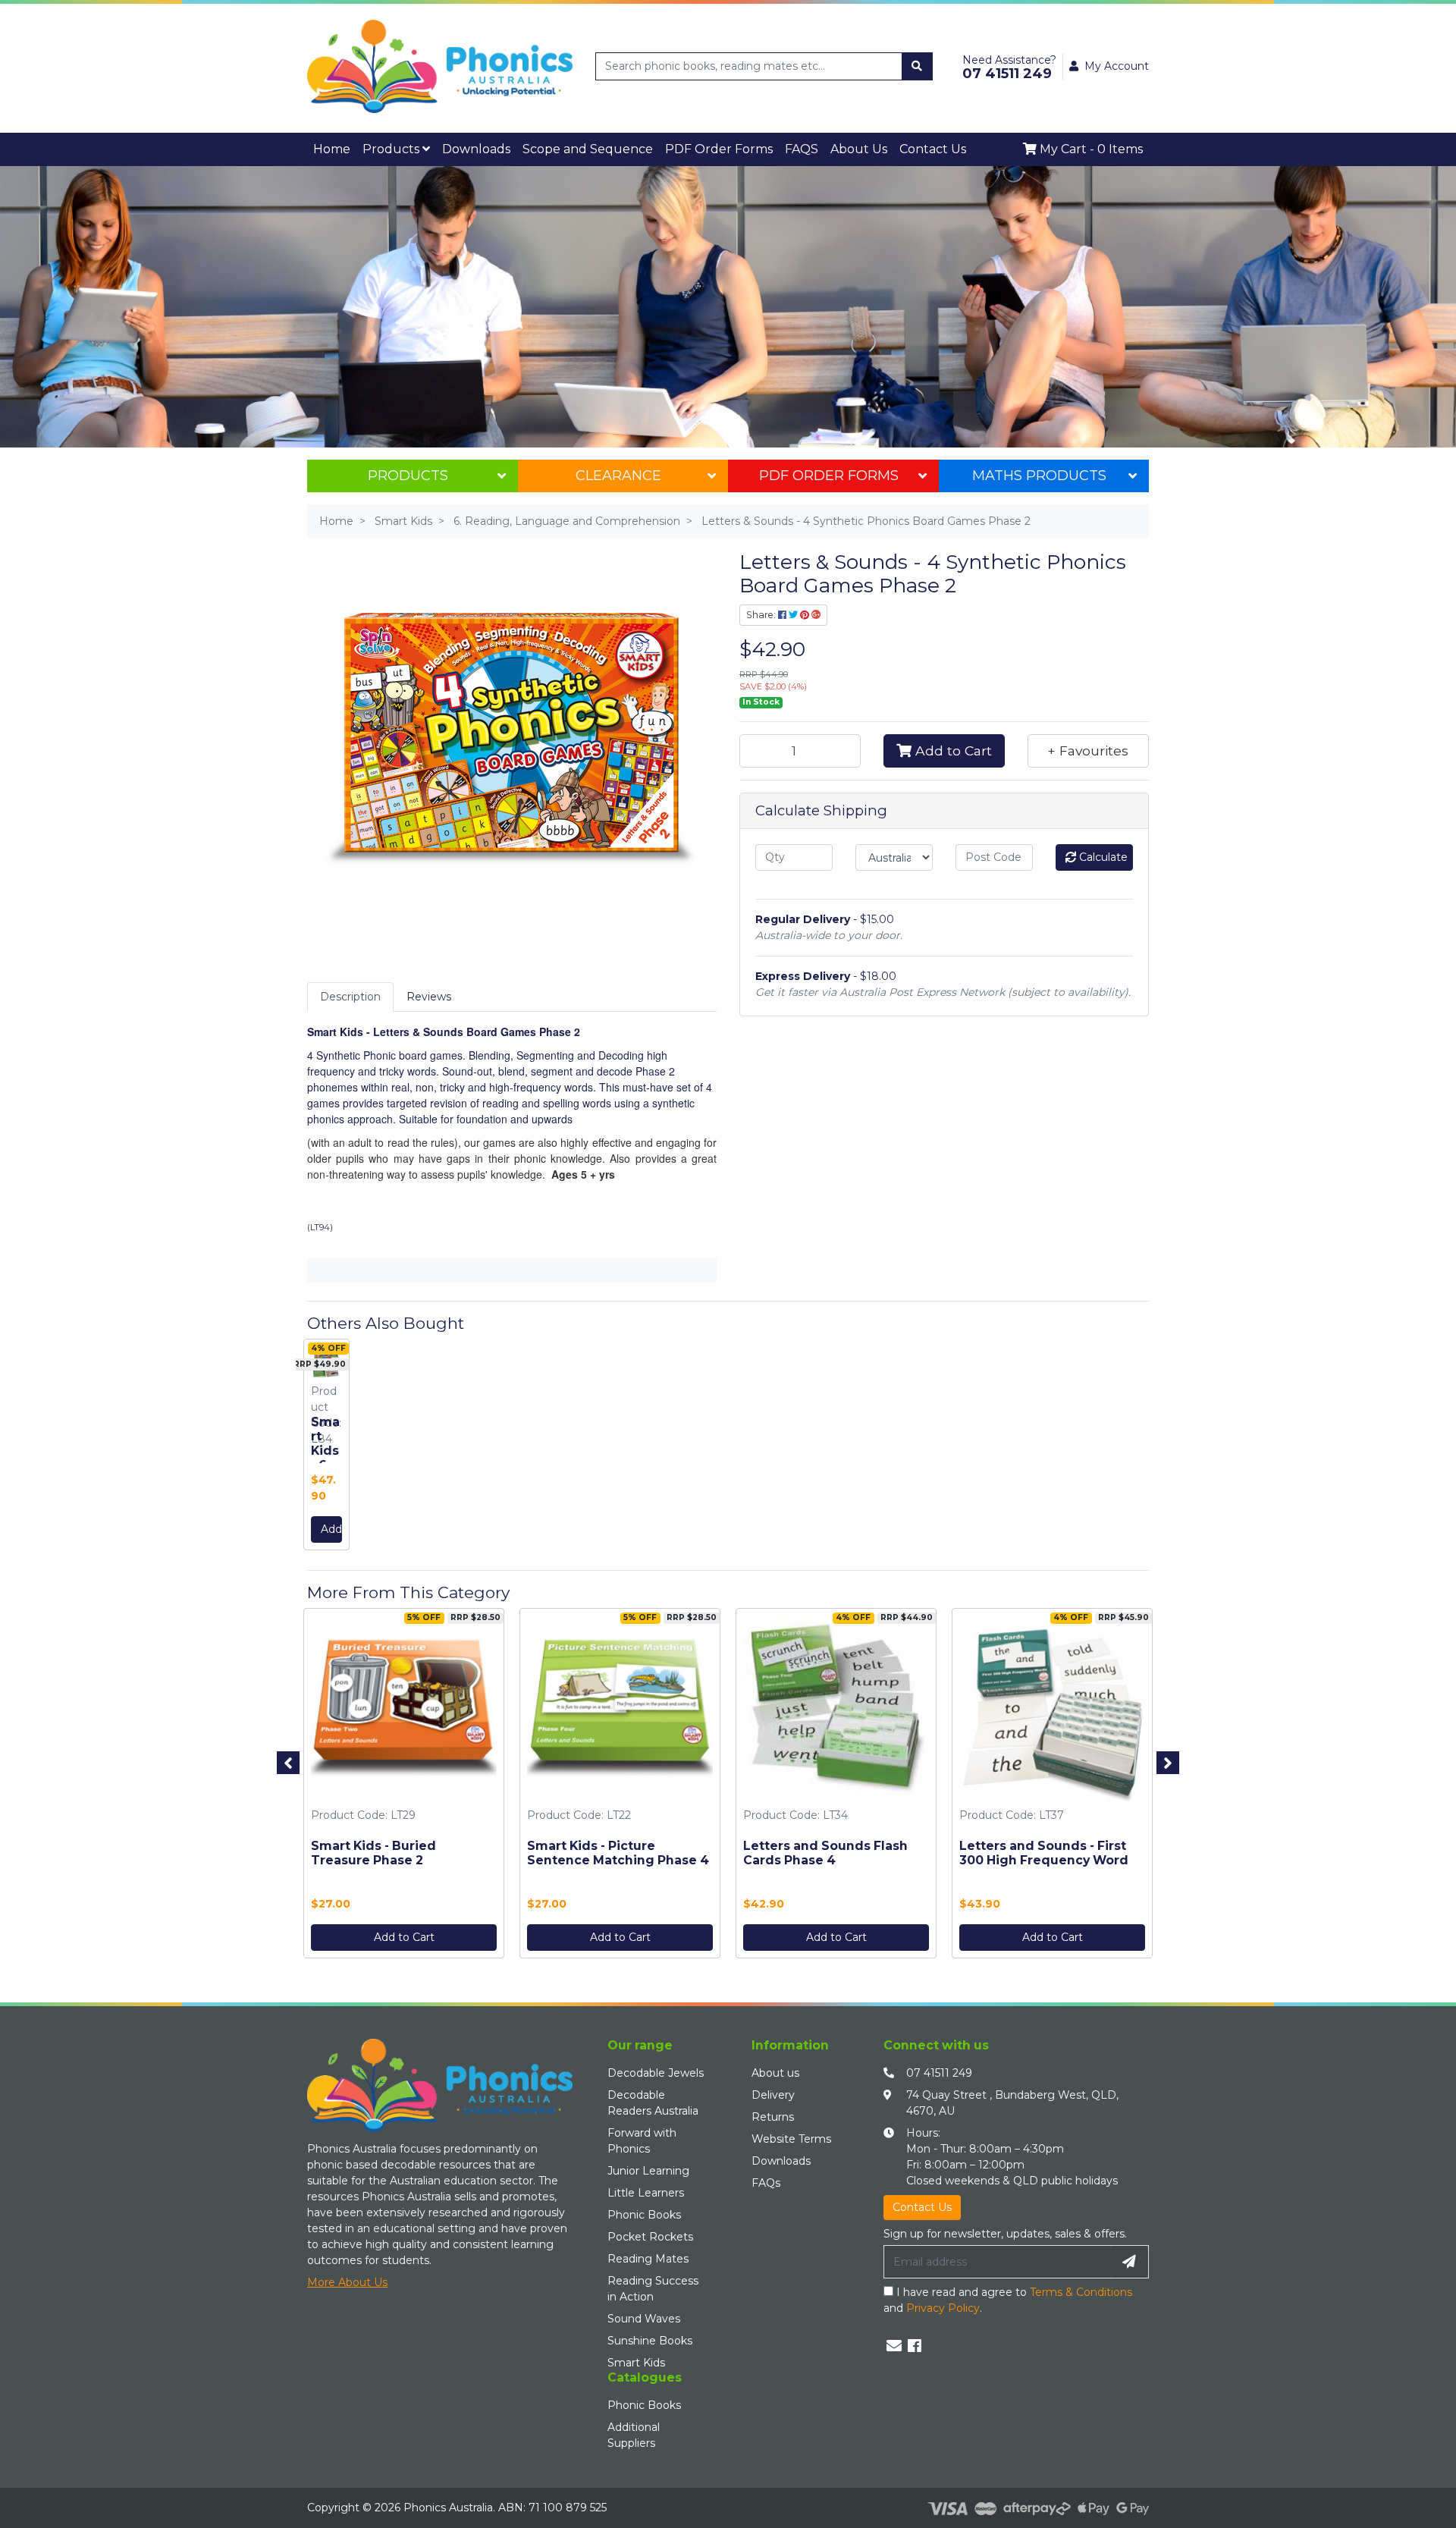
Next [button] (1168, 1758)
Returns (773, 2112)
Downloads (436, 147)
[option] (326, 1444)
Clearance (618, 471)
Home (326, 147)
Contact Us (779, 147)
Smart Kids (636, 2358)
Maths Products (1039, 471)
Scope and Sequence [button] (517, 147)
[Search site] (917, 66)
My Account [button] (1117, 66)
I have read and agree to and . (1008, 2296)
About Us (722, 147)
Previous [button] (288, 1758)
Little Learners (646, 2188)
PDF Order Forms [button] (612, 147)
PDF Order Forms (829, 471)
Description (350, 992)
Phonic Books (644, 2210)
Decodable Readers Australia (653, 2098)
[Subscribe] (1129, 2257)
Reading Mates (648, 2254)
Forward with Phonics (642, 2136)
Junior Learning (648, 2166)
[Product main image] (512, 736)
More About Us (347, 2278)
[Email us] (894, 2341)
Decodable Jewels (656, 2068)
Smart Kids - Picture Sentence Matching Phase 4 (618, 1848)
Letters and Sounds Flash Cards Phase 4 (825, 1848)
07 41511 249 (939, 2068)
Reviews (429, 992)
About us (775, 2068)
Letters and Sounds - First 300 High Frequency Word (1044, 1848)
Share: (762, 610)
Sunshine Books (650, 2336)
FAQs (766, 2178)
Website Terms (791, 2134)
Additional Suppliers (634, 2431)
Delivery (773, 2090)
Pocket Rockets (650, 2232)
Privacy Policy (943, 2303)
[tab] (350, 992)
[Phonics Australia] (440, 65)
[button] (1088, 746)
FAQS (676, 147)
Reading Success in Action (653, 2284)
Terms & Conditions (1081, 2288)
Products (373, 147)
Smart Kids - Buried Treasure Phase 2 (373, 1848)
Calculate (1102, 853)
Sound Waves (644, 2314)
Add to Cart (952, 746)
